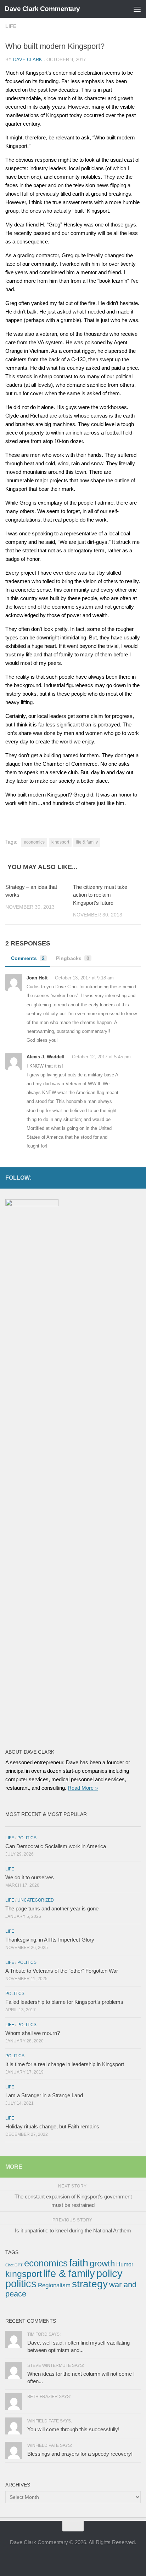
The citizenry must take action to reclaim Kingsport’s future (100, 895)
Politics (27, 1838)
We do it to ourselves (30, 1877)
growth (102, 2263)
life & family (87, 842)
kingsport (60, 842)
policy (109, 2273)
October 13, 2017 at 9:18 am (84, 978)
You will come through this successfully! (73, 2429)
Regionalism (54, 2285)
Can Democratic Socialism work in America (56, 1846)
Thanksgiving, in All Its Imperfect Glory (50, 1940)
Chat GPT (14, 2265)
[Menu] (137, 9)
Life (11, 26)
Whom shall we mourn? (33, 2033)
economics (34, 842)
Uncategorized (36, 1900)
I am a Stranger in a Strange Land (44, 2095)
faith (79, 2263)
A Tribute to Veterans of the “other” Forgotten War (62, 1971)
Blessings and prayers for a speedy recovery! (80, 2454)
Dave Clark (28, 60)
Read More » (83, 1788)
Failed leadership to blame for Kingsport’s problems (64, 2002)
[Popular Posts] (107, 1824)
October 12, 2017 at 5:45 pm (101, 1057)
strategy (90, 2284)
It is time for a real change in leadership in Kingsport (65, 2064)
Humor (125, 2264)
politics (21, 2284)
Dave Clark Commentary (42, 9)
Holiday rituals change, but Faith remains (52, 2126)
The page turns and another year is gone (52, 1908)
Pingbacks (73, 958)
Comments (28, 958)
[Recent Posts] (39, 1824)
